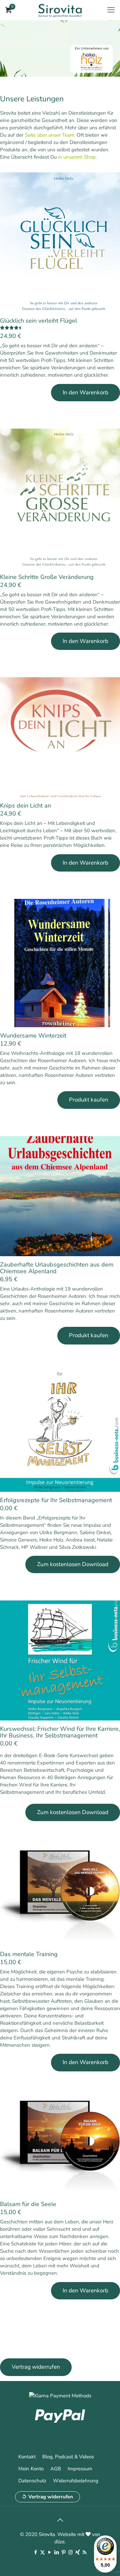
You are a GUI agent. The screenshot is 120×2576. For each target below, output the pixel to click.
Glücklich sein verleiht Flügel (38, 321)
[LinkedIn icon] (56, 2552)
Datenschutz (32, 2481)
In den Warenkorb (85, 392)
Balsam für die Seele (28, 2204)
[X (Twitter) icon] (42, 2552)
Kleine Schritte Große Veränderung (47, 577)
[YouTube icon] (49, 2552)
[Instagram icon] (70, 2552)
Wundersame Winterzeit (33, 1036)
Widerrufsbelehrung (76, 2481)
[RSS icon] (84, 2552)
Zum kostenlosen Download (73, 1564)
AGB (56, 2469)
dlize (59, 2542)
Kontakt (27, 2457)
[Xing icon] (77, 2552)
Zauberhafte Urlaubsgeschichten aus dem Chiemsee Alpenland (57, 1268)
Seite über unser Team (49, 135)
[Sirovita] (60, 10)
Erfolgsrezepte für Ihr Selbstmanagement (56, 1500)
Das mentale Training (29, 1954)
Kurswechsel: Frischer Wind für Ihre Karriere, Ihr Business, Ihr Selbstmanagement (60, 1732)
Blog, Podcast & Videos (68, 2457)
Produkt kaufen (89, 1100)
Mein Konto (31, 2469)
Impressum (80, 2469)
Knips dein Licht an (25, 806)
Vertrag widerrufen (51, 2497)
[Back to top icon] (60, 2520)
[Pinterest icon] (63, 2552)
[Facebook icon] (35, 2552)
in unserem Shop (77, 157)
